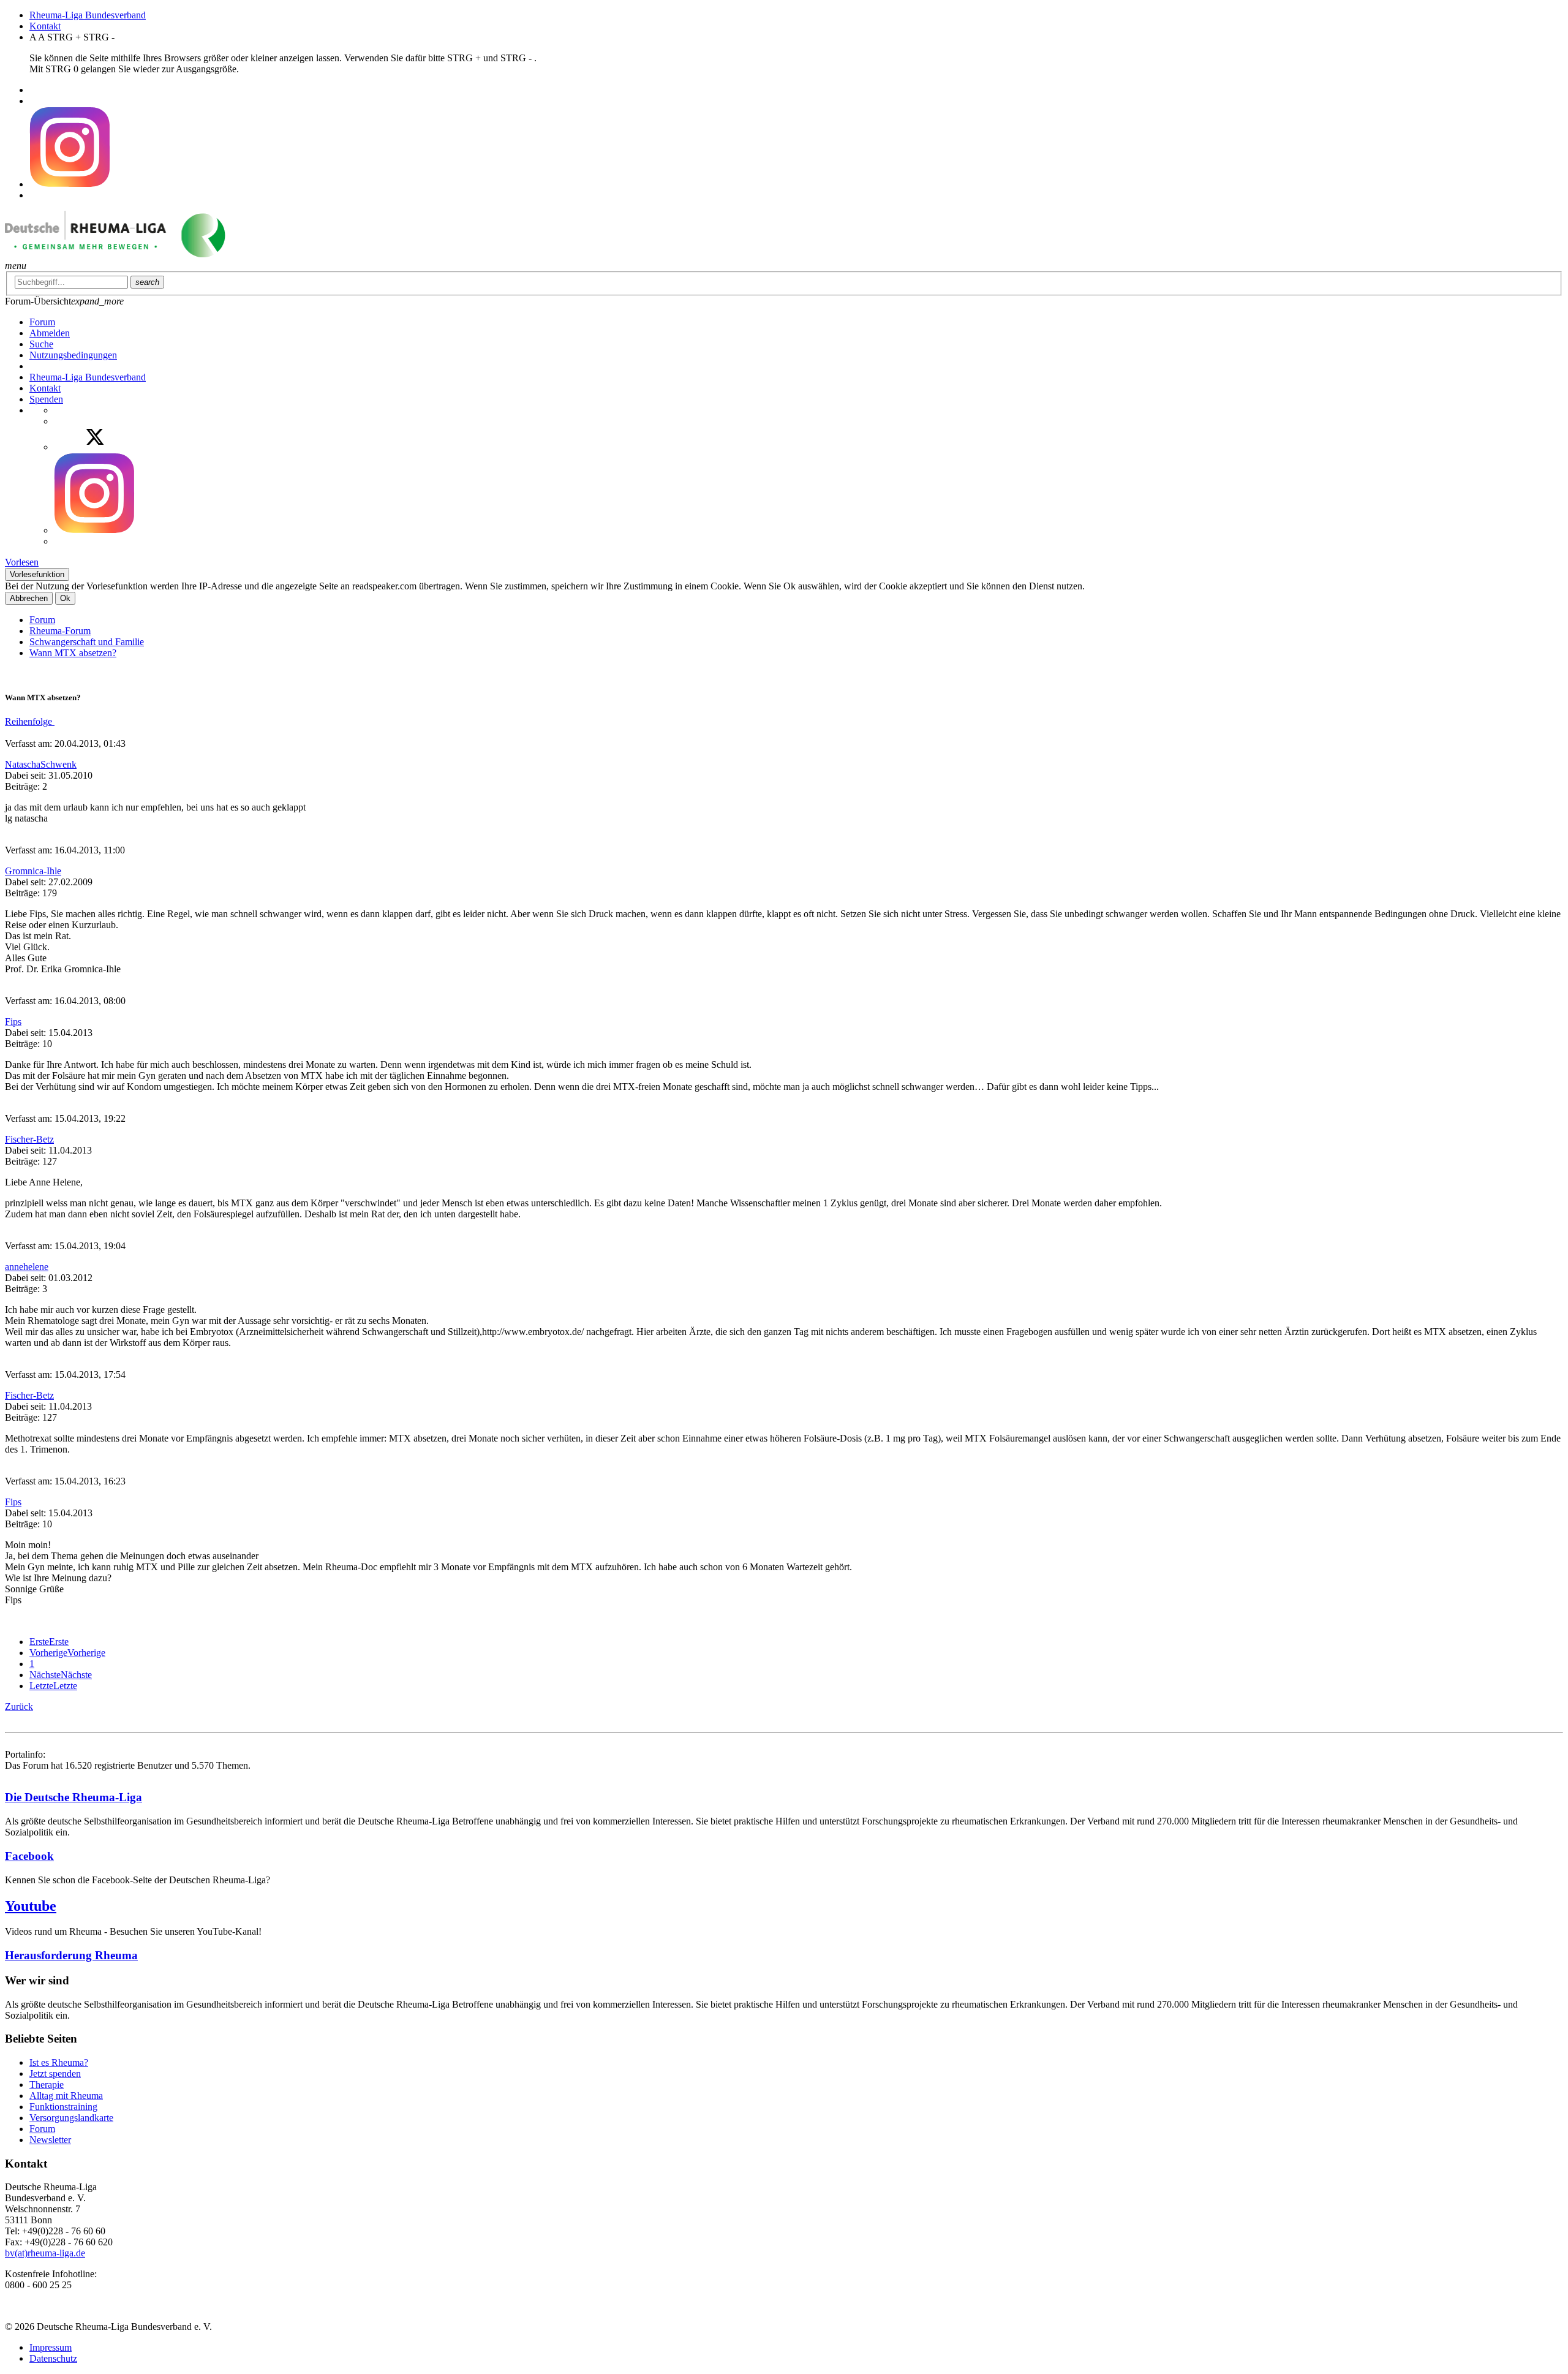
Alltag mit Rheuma (66, 2096)
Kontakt (45, 26)
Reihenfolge (30, 721)
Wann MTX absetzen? (73, 653)
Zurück (19, 1707)
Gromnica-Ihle (33, 871)
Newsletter (50, 2140)
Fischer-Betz (29, 1139)
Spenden (46, 399)
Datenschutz (53, 2358)
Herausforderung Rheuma (71, 1955)
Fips (13, 1022)
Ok (65, 598)
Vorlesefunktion (37, 574)
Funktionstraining (63, 2107)
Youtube (31, 1906)
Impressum (51, 2347)
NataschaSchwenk (41, 764)
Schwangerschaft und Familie (87, 642)
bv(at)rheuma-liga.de (45, 2253)
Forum (42, 620)
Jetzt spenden (55, 2073)
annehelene (27, 1267)
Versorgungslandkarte (71, 2118)
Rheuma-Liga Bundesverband (88, 15)
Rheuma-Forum (60, 631)
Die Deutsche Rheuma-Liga (73, 1797)
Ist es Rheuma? (59, 2062)
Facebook (29, 1856)
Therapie (47, 2085)
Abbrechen (29, 598)
